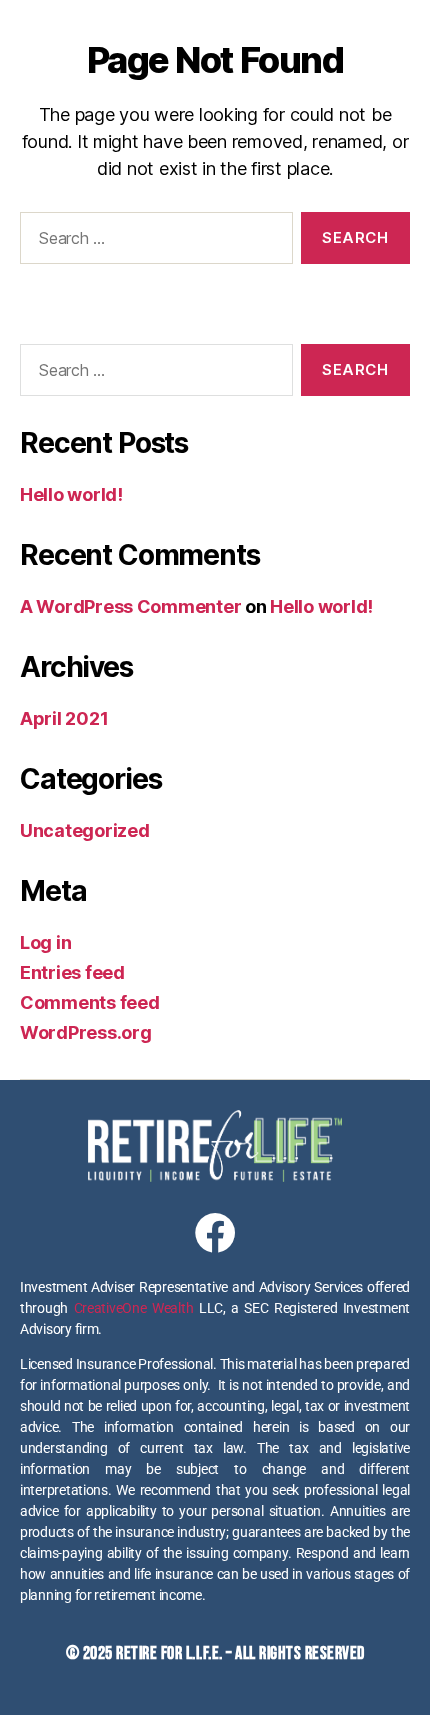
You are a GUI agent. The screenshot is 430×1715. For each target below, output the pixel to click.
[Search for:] (152, 242)
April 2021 (64, 718)
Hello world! (71, 494)
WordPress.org (86, 1032)
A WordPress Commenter (130, 606)
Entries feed (72, 972)
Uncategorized (85, 830)
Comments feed (90, 1002)
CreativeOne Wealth (134, 1308)
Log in (45, 942)
